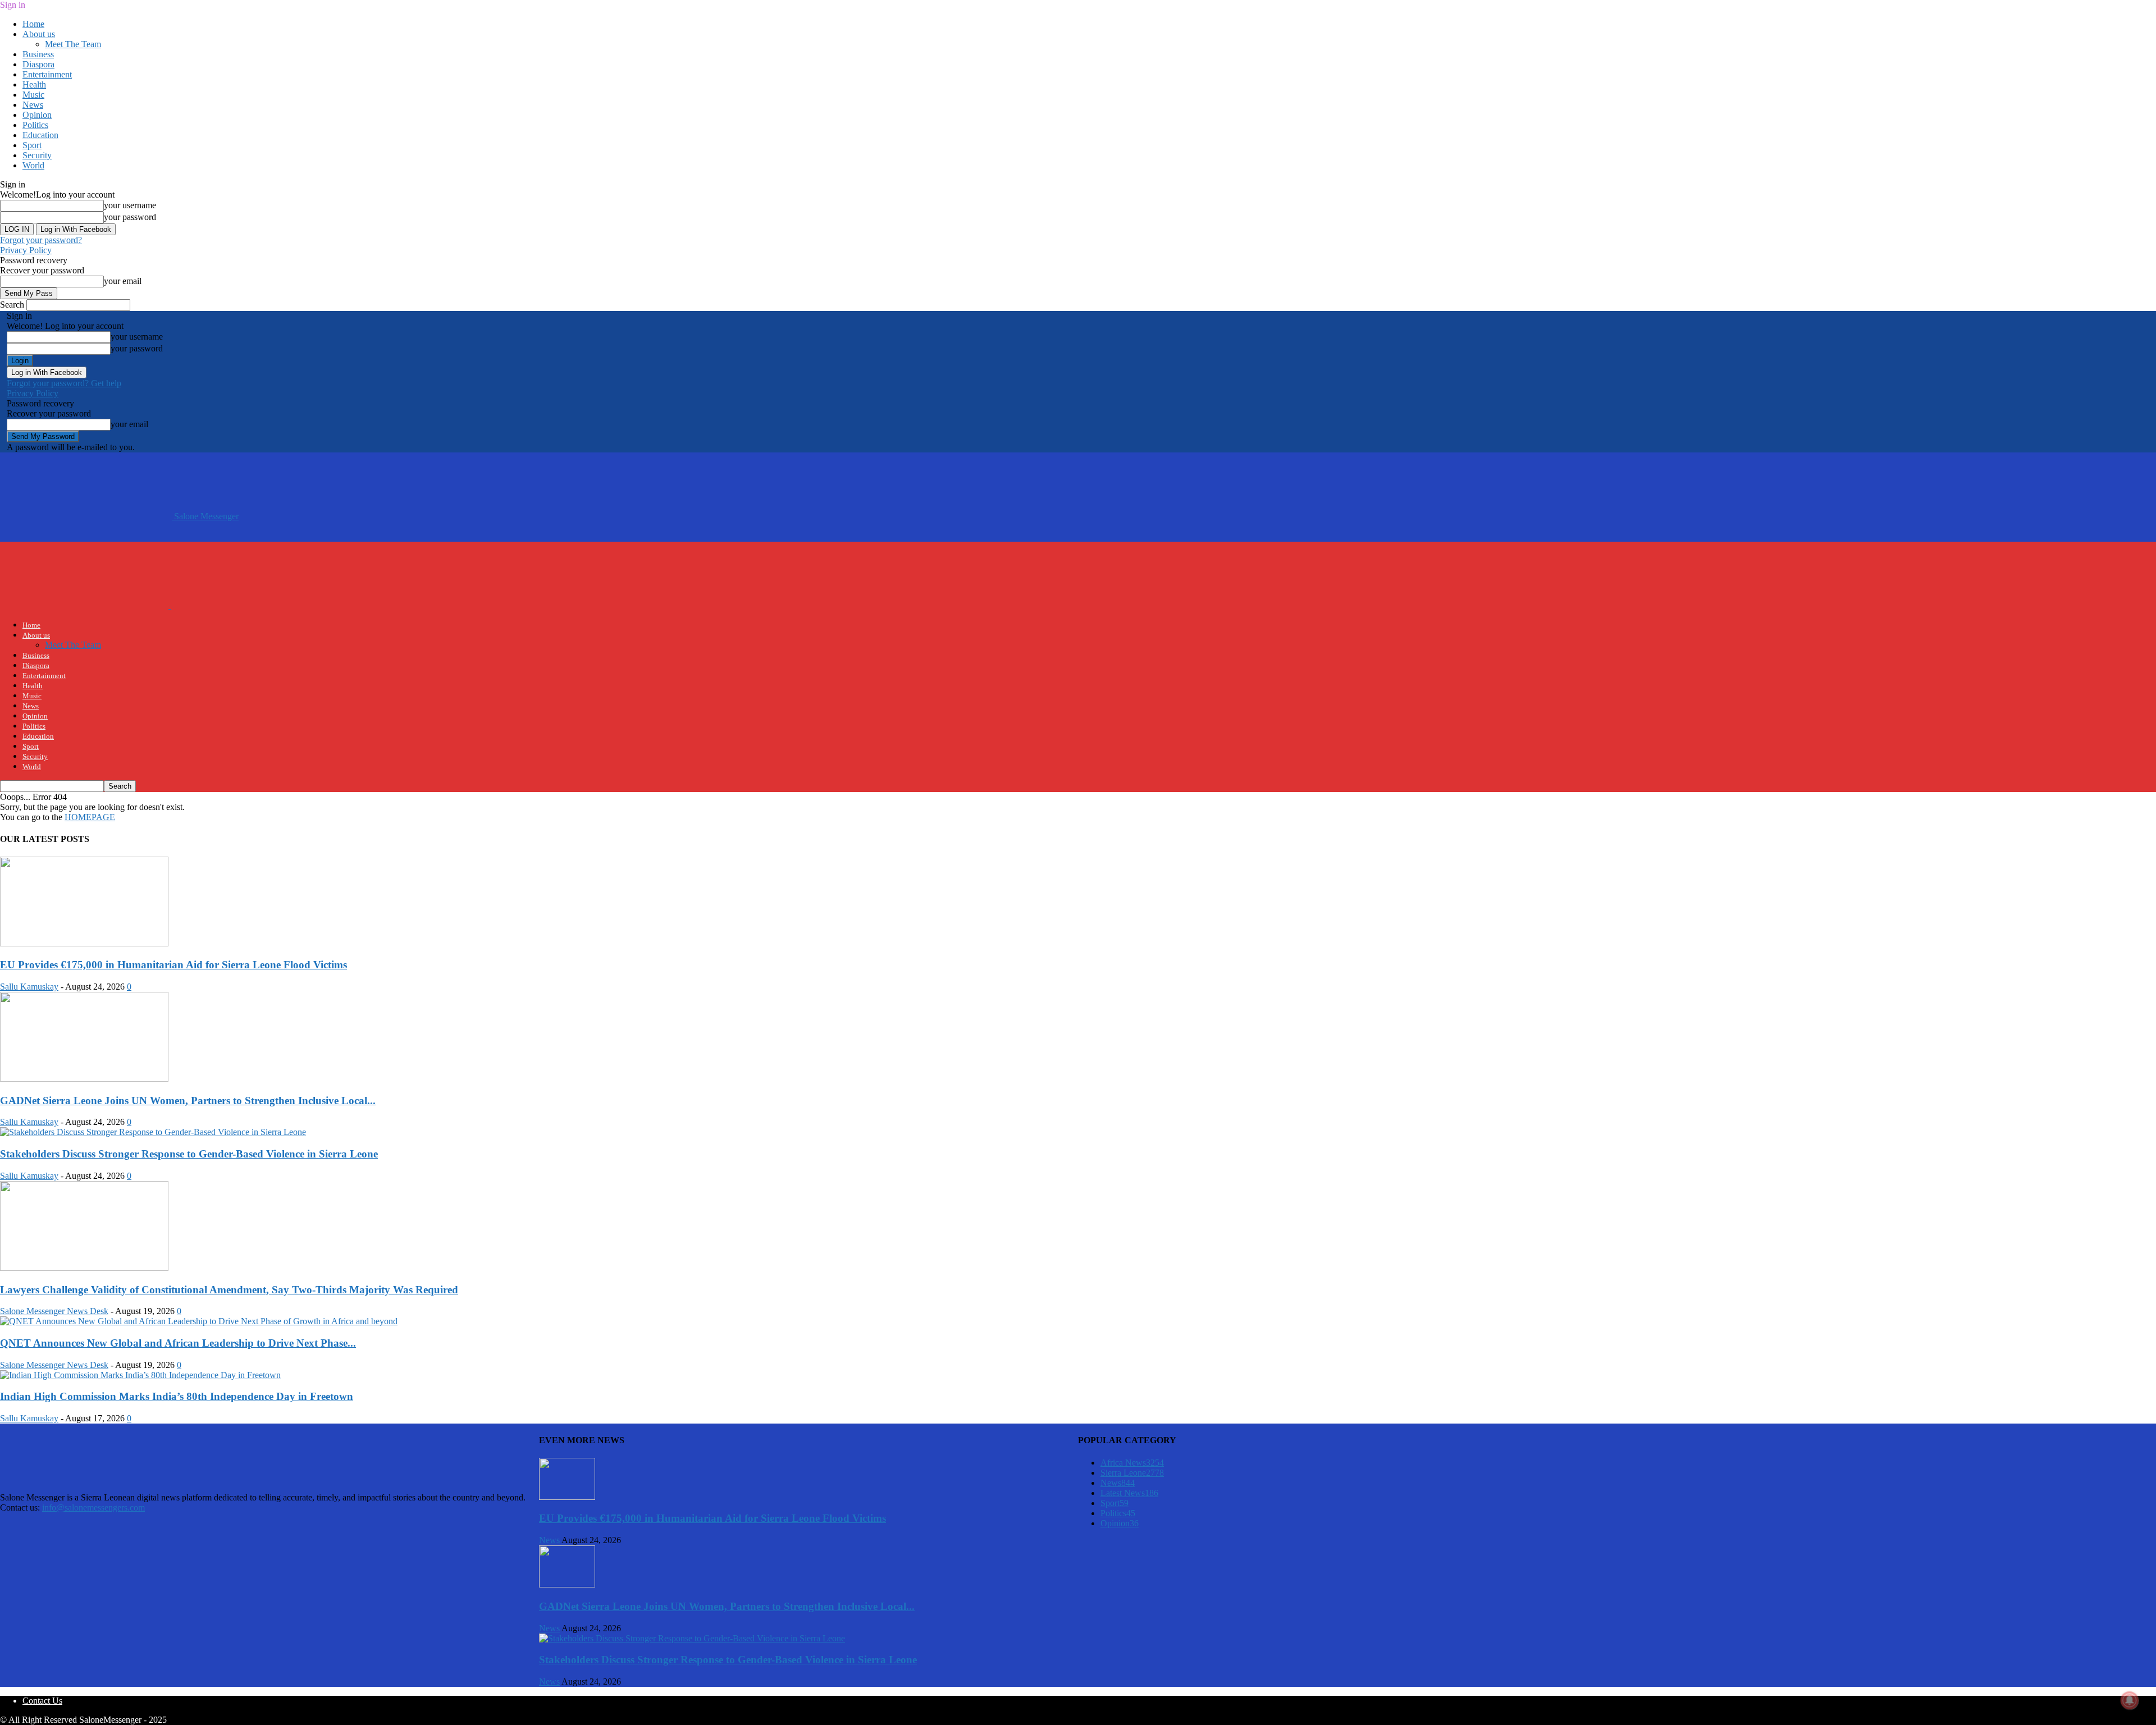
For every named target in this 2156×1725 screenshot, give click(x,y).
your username (130, 205)
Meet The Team (73, 44)
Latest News (1129, 1493)
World (33, 165)
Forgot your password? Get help (64, 383)
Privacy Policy (26, 250)
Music (33, 95)
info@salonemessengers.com (93, 1507)
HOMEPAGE (90, 817)
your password (130, 217)
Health (34, 84)
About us (39, 34)
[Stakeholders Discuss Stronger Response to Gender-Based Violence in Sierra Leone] (153, 1132)
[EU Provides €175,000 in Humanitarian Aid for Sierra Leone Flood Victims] (84, 943)
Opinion (37, 115)
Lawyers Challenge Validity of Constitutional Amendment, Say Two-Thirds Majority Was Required (229, 1290)
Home (33, 24)
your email (123, 281)
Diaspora (38, 64)
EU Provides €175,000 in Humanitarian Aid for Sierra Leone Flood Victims (173, 965)
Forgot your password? (41, 240)
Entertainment (47, 74)
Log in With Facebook (76, 229)
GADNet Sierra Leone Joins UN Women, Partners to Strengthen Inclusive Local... (188, 1101)
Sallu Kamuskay (29, 987)
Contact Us (42, 1701)
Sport (32, 145)
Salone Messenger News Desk (54, 1311)
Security (37, 155)
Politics (35, 125)
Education (40, 135)
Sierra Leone (1132, 1473)
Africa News (1132, 1463)
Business (38, 54)
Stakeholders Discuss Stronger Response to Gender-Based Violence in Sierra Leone (189, 1154)
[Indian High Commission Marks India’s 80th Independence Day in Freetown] (140, 1375)
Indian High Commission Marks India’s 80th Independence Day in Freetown (177, 1396)
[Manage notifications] (2130, 1700)
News (33, 105)
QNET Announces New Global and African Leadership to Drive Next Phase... (178, 1343)
